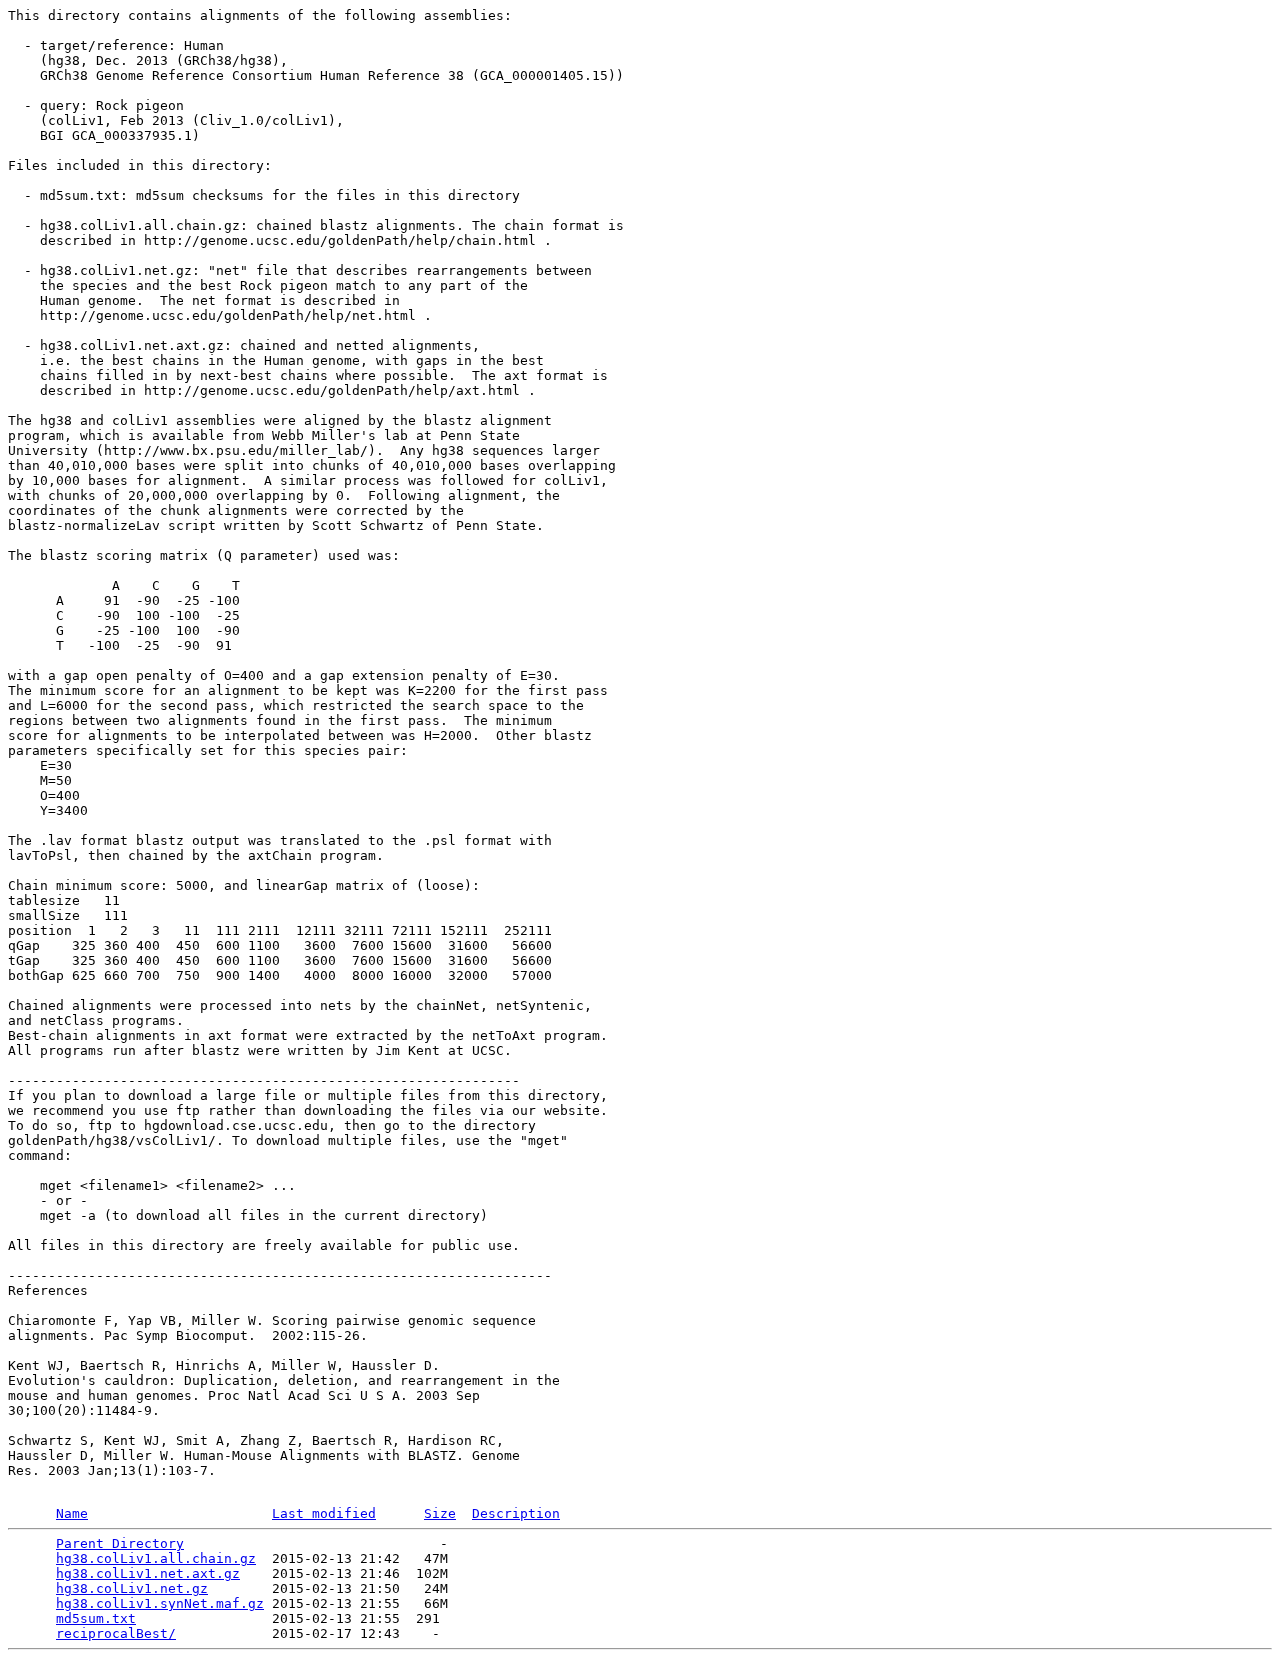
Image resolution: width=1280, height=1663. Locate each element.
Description (516, 1513)
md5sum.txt (96, 1618)
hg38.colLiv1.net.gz (132, 1588)
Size (440, 1513)
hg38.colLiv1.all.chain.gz (156, 1558)
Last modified (324, 1513)
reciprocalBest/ (116, 1633)
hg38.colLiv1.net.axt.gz (148, 1573)
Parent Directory (120, 1543)
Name (72, 1513)
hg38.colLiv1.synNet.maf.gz (160, 1603)
